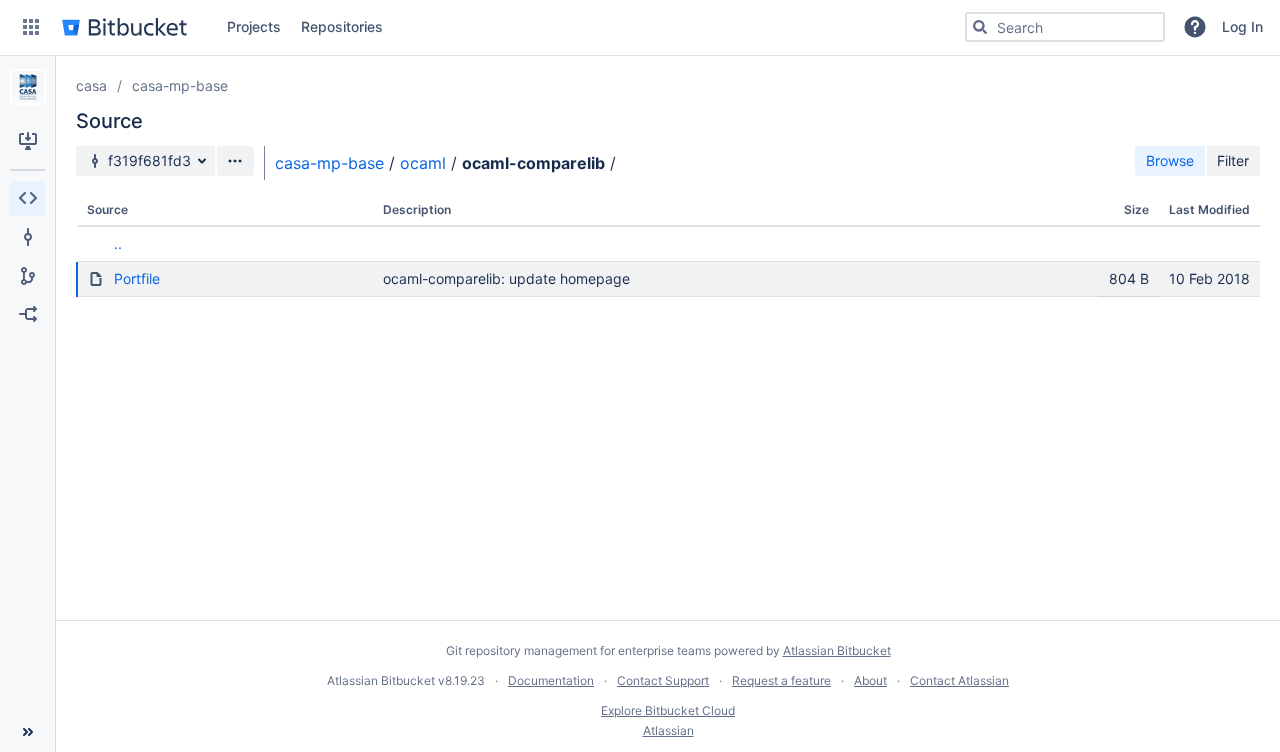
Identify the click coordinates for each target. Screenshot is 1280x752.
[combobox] (1065, 27)
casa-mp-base (180, 85)
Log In (1242, 26)
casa (91, 85)
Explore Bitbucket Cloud (668, 710)
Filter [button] (1233, 160)
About (870, 680)
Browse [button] (1170, 160)
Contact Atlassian (959, 680)
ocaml (423, 163)
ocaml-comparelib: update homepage (506, 278)
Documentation (551, 680)
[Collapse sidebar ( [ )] (27, 732)
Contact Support (663, 680)
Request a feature (781, 680)
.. (118, 243)
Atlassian (668, 730)
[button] (31, 27)
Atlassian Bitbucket (837, 650)
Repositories (342, 26)
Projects (254, 26)
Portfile (137, 278)
